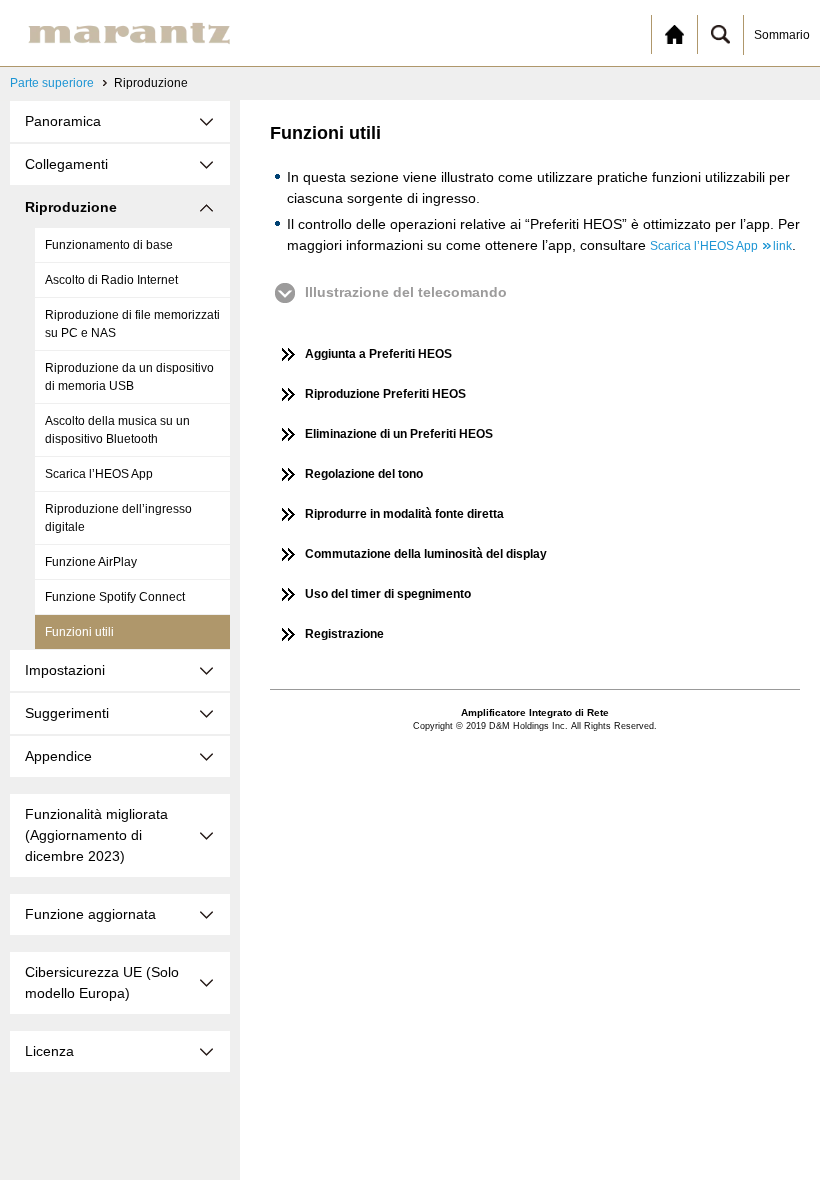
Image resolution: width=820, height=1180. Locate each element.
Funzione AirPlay (91, 562)
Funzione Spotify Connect (115, 597)
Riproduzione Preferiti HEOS (385, 394)
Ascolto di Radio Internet (111, 280)
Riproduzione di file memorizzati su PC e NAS (132, 324)
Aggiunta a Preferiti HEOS (378, 354)
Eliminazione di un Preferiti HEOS (399, 434)
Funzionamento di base (109, 245)
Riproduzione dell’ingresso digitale (118, 518)
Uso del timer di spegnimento (388, 594)
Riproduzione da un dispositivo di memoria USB (129, 377)
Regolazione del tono (364, 474)
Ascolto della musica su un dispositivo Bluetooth (117, 430)
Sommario (782, 35)
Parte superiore (52, 83)
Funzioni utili (79, 632)
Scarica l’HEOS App (99, 474)
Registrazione (344, 634)
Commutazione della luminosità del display (426, 554)
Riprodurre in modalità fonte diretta (404, 514)
